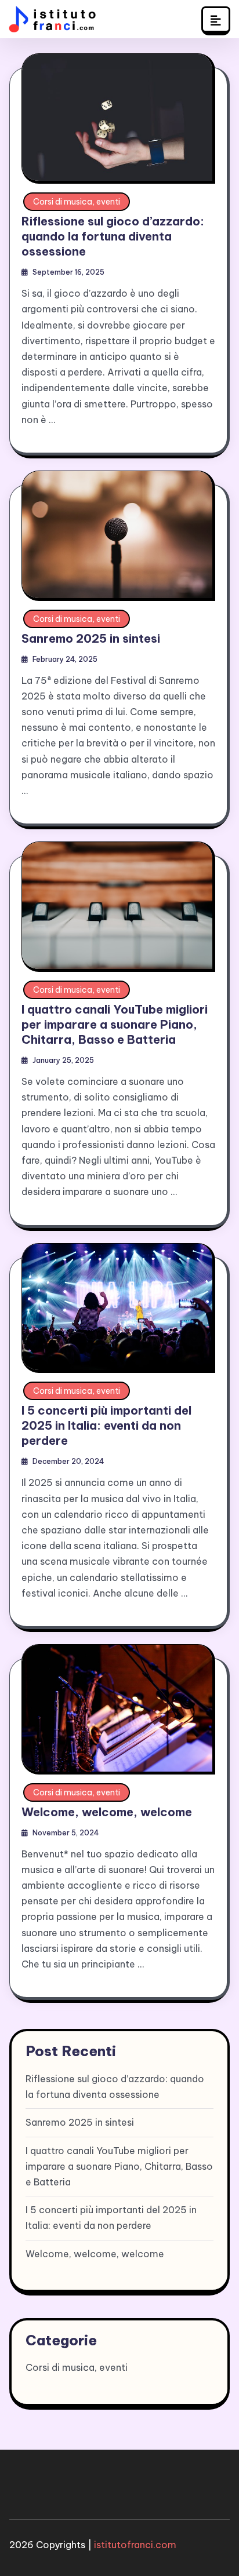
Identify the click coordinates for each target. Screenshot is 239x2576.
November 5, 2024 (66, 1833)
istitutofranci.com (135, 2545)
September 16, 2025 (68, 272)
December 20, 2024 (68, 1461)
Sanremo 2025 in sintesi (91, 638)
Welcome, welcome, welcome (107, 1812)
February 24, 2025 (65, 659)
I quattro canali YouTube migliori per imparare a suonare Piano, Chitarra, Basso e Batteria (115, 1024)
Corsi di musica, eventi (77, 202)
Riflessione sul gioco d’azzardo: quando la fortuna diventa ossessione (113, 236)
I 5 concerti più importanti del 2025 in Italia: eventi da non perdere (106, 1425)
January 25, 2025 (63, 1060)
